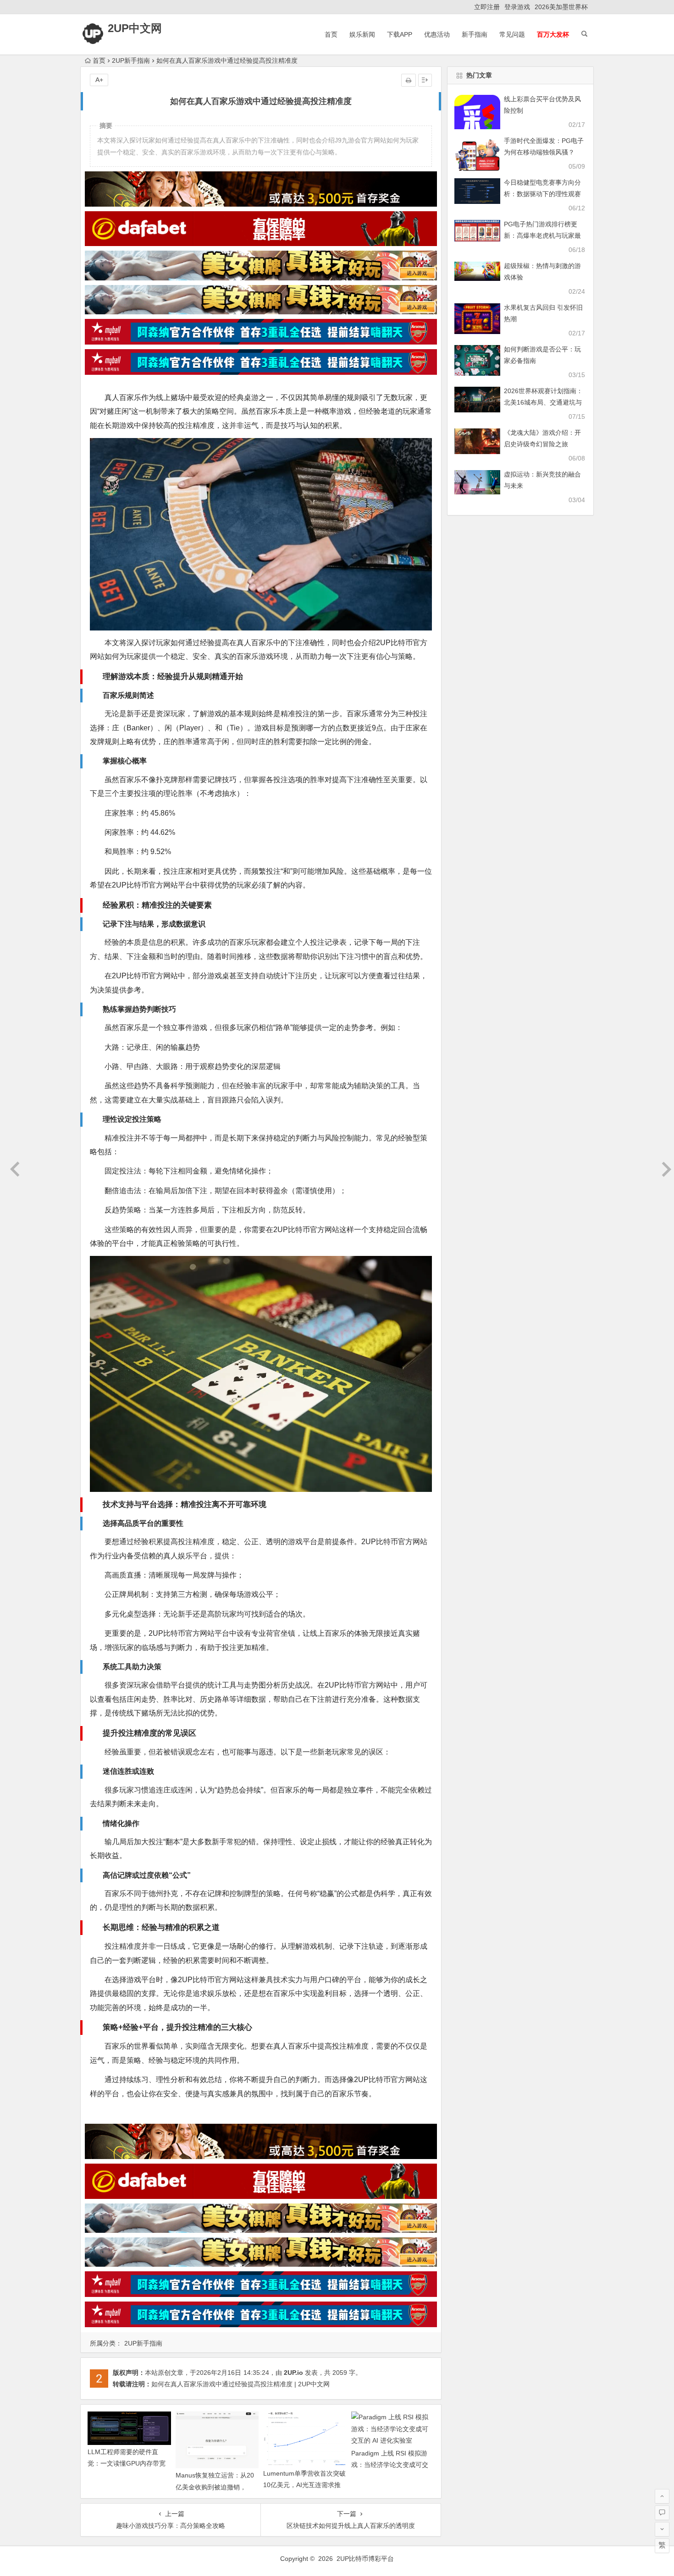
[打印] (409, 80)
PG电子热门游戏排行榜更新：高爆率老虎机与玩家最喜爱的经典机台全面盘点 (542, 236)
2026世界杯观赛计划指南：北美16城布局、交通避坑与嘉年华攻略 (543, 402)
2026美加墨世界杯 (561, 7)
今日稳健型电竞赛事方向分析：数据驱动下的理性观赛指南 (542, 194)
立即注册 (487, 7)
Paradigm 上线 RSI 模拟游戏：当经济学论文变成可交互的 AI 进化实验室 (390, 2465)
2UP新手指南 (131, 60)
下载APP (400, 34)
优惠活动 (437, 34)
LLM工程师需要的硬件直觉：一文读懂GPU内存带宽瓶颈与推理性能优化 (127, 2463)
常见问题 (512, 34)
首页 (331, 34)
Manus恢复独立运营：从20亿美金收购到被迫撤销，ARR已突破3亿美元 (215, 2487)
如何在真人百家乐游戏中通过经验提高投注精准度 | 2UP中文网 (240, 2384)
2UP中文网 (135, 28)
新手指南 (475, 34)
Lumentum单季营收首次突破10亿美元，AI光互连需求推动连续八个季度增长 (304, 2485)
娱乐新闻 (362, 34)
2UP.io (293, 2373)
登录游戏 (517, 7)
